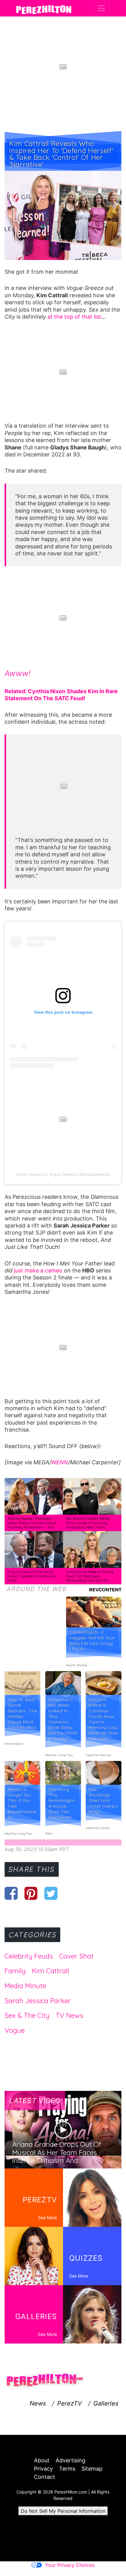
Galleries (106, 2403)
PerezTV (70, 2403)
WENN (60, 1462)
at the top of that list (74, 317)
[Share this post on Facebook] (11, 1893)
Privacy (43, 2469)
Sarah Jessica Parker (38, 2001)
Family (15, 1971)
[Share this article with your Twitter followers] (51, 1893)
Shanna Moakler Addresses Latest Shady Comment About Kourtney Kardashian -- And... (32, 1523)
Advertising (70, 2460)
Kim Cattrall (50, 1971)
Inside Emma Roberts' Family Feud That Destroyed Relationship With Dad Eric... (90, 1576)
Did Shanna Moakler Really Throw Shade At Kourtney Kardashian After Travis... (88, 1523)
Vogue (15, 2030)
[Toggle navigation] (101, 8)
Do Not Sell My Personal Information (63, 2511)
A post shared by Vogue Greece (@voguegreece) (63, 1174)
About (42, 2460)
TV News (69, 2015)
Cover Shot (76, 1956)
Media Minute (25, 1986)
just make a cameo (37, 1270)
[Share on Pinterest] (31, 1893)
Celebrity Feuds (29, 1956)
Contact (44, 2477)
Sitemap (92, 2469)
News (38, 2403)
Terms (67, 2469)
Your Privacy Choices (70, 2565)
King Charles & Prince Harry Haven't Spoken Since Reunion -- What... (33, 1576)
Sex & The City (27, 2015)
